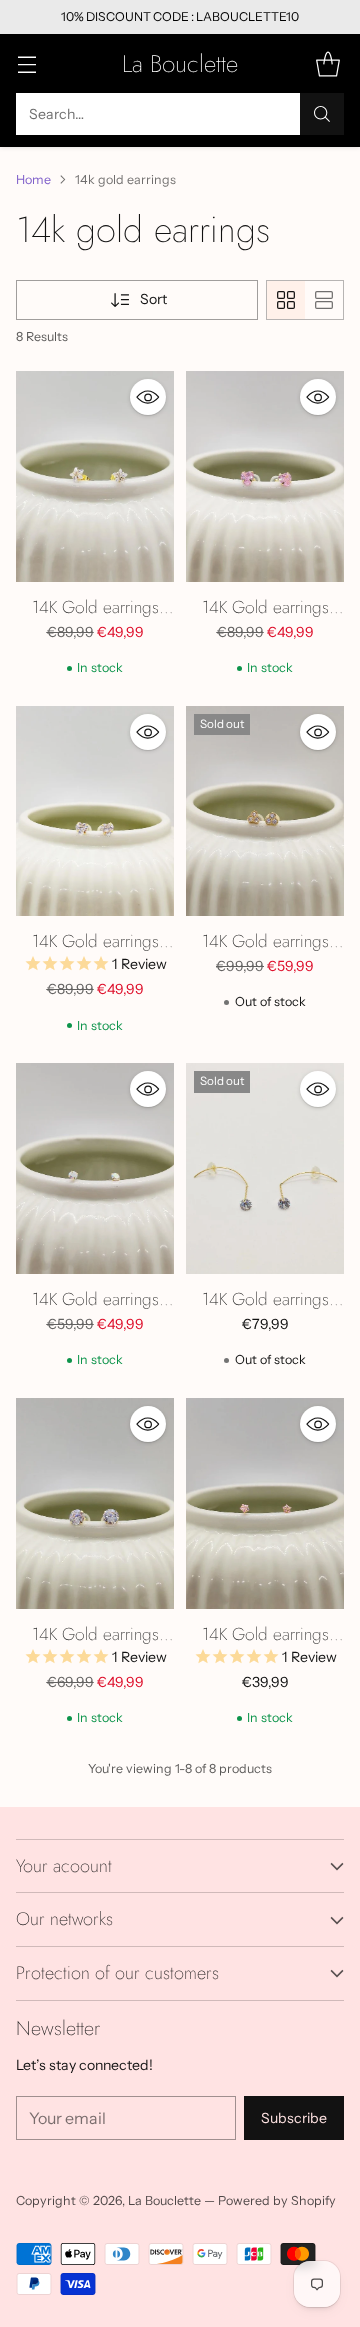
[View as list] (324, 300)
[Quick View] (148, 397)
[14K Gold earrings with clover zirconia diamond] (265, 811)
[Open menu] (26, 63)
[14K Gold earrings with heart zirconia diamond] (95, 811)
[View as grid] (286, 300)
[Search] (322, 114)
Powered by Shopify (277, 2200)
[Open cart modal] (327, 63)
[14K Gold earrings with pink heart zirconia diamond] (265, 476)
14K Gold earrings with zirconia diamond (95, 1311)
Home (33, 179)
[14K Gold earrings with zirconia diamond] (95, 1168)
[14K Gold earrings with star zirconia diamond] (95, 476)
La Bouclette (164, 2200)
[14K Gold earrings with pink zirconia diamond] (265, 1503)
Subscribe (294, 2118)
